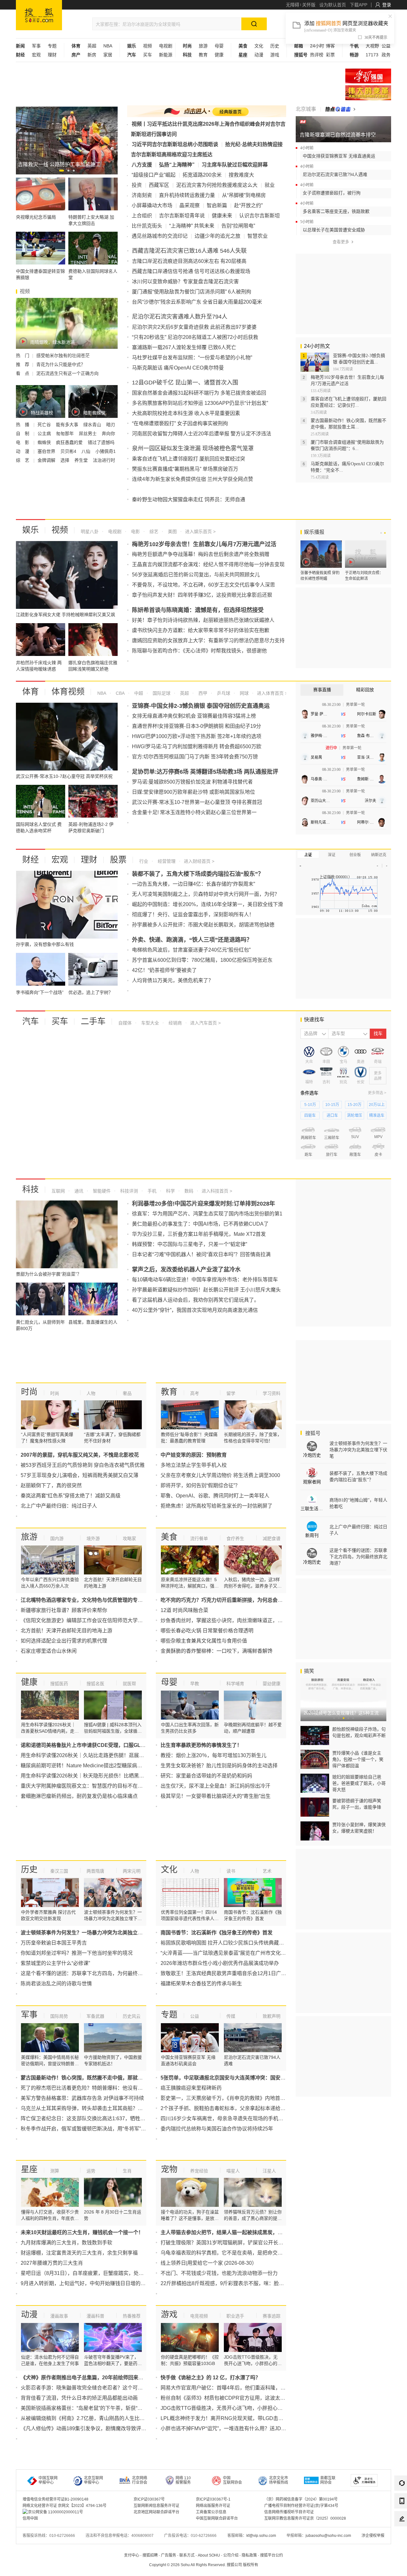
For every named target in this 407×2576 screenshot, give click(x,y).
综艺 (153, 531)
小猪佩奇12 (107, 451)
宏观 (36, 55)
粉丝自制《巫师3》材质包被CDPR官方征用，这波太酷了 (225, 2398)
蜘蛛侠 (45, 442)
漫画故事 (59, 2316)
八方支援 (142, 165)
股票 (118, 860)
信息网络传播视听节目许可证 (289, 2512)
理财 (52, 55)
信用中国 (30, 2518)
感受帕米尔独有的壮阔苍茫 (63, 355)
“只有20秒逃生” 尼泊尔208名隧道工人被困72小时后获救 (195, 337)
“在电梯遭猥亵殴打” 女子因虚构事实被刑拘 (180, 423)
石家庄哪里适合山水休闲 (49, 1651)
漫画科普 (95, 2316)
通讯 (78, 1191)
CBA (120, 693)
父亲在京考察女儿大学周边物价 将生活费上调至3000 (220, 1475)
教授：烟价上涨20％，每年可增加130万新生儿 (214, 1755)
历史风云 (132, 2016)
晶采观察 (190, 205)
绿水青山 (93, 425)
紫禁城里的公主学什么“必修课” (55, 1963)
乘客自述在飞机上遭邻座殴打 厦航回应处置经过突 (189, 459)
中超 (138, 693)
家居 (108, 55)
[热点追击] (340, 109)
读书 (231, 1871)
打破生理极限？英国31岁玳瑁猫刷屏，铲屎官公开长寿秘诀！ (230, 2243)
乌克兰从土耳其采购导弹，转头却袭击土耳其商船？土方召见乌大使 (97, 2108)
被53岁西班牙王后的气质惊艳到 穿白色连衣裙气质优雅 (83, 1465)
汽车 (31, 1021)
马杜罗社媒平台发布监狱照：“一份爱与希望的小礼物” (192, 358)
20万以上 (377, 1105)
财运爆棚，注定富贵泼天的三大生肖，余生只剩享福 (79, 2253)
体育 (31, 692)
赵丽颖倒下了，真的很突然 (51, 1485)
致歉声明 (272, 2016)
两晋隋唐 (95, 1871)
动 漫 (23, 451)
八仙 (86, 451)
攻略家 (129, 1538)
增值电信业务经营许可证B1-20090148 (55, 2499)
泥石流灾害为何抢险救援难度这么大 (217, 185)
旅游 (203, 46)
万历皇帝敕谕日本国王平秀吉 (54, 1943)
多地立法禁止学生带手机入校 (194, 1465)
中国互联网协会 (232, 2480)
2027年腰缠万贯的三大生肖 (52, 2263)
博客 (330, 46)
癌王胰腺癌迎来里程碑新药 (191, 2088)
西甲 (202, 693)
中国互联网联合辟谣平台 (217, 2518)
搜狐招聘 (150, 2555)
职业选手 (235, 2316)
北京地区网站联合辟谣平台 (156, 2512)
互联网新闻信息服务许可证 (156, 2506)
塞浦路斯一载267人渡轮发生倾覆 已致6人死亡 (184, 347)
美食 (169, 1537)
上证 (308, 855)
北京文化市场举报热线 (279, 2480)
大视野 (372, 46)
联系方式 (187, 2555)
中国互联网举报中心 (48, 2480)
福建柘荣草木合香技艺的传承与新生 (201, 1984)
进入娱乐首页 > (200, 531)
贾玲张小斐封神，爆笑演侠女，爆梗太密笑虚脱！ (359, 1828)
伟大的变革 (368, 93)
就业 (270, 185)
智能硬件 (101, 1191)
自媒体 (125, 1023)
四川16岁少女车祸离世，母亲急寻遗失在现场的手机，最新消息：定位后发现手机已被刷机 (263, 2119)
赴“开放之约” (248, 205)
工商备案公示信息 (211, 2512)
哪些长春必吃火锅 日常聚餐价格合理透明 (207, 1631)
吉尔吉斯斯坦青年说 (182, 216)
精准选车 (377, 1116)
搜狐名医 (95, 1684)
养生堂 (82, 460)
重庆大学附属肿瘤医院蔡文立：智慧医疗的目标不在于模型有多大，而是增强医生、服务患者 (125, 1786)
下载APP (359, 5)
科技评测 (128, 1191)
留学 (231, 1393)
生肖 (127, 2171)
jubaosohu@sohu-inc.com (328, 2536)
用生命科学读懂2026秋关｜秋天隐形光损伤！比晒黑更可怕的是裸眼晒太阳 (105, 1776)
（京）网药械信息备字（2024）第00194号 (301, 2499)
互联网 (58, 1191)
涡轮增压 (355, 1116)
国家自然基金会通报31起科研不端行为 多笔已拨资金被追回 (199, 393)
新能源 (166, 55)
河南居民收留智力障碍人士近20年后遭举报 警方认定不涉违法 (202, 434)
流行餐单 (199, 1538)
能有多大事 (68, 425)
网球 (244, 693)
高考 (195, 1393)
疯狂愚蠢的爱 (70, 442)
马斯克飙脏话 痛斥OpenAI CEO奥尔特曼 (178, 368)
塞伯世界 (47, 451)
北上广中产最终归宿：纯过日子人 (59, 1506)
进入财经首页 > (199, 861)
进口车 (332, 1116)
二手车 (93, 1021)
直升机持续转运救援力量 (187, 195)
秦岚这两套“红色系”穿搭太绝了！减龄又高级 (71, 1496)
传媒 (231, 2016)
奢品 (127, 1393)
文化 (259, 46)
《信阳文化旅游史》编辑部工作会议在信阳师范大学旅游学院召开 (94, 1620)
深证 (332, 855)
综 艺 (23, 460)
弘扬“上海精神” (177, 165)
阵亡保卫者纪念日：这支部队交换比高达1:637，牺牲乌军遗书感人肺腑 (101, 2119)
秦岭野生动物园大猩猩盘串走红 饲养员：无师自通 (189, 500)
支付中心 (132, 2555)
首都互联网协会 (328, 2480)
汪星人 (269, 2171)
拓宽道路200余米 (202, 175)
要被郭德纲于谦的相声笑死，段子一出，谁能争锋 (357, 1804)
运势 (91, 2171)
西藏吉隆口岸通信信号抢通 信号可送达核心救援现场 (191, 271)
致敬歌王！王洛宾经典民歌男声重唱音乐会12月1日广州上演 (228, 1973)
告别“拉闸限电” (238, 226)
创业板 (355, 855)
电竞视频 (199, 2316)
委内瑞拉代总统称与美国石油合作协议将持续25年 (217, 2129)
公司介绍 (231, 2555)
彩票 (330, 55)
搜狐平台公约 (272, 2555)
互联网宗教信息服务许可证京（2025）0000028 (305, 2518)
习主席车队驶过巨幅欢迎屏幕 (235, 165)
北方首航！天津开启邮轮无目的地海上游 (66, 1631)
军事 (36, 46)
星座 (29, 2169)
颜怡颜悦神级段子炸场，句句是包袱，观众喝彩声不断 (359, 1732)
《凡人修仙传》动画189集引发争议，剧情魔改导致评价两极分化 (94, 2428)
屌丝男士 (88, 433)
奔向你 (108, 433)
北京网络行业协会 (140, 2480)
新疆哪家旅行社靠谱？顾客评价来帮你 (64, 1610)
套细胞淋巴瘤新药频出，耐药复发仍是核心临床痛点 (79, 1796)
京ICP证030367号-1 (213, 2499)
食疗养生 (235, 1538)
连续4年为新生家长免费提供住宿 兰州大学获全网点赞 (193, 479)
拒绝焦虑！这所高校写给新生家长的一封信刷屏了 (217, 1506)
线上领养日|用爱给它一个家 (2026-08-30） (209, 2263)
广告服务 (169, 2555)
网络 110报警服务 (183, 2480)
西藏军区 (159, 185)
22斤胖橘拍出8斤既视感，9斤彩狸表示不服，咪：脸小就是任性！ (235, 2283)
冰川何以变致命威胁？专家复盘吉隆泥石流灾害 (185, 282)
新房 (92, 55)
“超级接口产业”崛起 (154, 175)
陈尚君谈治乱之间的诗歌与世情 (56, 1984)
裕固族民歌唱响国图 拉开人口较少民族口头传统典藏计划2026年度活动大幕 (246, 1943)
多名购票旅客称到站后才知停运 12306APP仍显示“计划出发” (200, 403)
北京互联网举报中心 (93, 2480)
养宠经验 (199, 2171)
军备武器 (95, 2016)
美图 (172, 531)
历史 (275, 46)
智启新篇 (217, 205)
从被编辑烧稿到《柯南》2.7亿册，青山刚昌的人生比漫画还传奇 (93, 2418)
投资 (137, 185)
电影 (135, 531)
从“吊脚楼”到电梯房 (244, 195)
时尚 (29, 1392)
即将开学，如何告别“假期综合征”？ (200, 1485)
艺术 (267, 1871)
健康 (219, 55)
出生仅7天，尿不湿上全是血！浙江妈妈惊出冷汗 (215, 1786)
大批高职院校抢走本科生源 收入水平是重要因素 (186, 413)
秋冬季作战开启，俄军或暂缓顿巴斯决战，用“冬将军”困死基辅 (91, 2129)
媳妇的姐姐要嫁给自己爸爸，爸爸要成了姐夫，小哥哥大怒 (359, 1783)
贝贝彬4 (69, 451)
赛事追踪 (272, 2316)
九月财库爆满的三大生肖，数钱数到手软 (66, 2243)
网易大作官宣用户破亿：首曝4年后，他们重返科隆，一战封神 (231, 2388)
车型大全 (149, 1023)
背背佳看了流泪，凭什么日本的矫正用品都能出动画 (79, 2398)
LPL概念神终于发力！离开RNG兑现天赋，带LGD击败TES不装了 (235, 2418)
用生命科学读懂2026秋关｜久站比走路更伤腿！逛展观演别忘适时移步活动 (105, 1755)
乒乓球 (223, 693)
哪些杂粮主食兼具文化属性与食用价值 (204, 1641)
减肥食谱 (272, 1538)
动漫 (259, 55)
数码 (188, 1191)
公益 (386, 46)
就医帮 (129, 1684)
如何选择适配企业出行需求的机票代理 (64, 1641)
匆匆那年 (66, 433)
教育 (203, 55)
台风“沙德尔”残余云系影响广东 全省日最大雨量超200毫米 (197, 302)
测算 (55, 2171)
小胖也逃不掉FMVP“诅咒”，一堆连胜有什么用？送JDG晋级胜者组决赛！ (243, 2428)
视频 (148, 46)
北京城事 (306, 109)
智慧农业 (258, 236)
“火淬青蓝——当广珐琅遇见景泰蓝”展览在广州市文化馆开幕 (228, 1953)
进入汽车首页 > (205, 1023)
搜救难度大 (241, 175)
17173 (372, 55)
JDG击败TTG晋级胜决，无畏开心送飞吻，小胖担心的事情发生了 (234, 2408)
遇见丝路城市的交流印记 (160, 236)
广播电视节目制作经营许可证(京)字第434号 (301, 2506)
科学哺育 (235, 1684)
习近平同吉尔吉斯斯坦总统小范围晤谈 (175, 144)
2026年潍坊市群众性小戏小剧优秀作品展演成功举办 (220, 1963)
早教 (195, 1684)
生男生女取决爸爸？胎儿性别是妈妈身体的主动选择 (219, 1766)
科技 (31, 1189)
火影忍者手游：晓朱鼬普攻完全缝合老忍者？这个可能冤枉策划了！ (97, 2388)
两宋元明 (132, 1871)
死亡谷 (45, 425)
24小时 (317, 46)
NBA (108, 46)
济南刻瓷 (142, 195)
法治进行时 (104, 460)
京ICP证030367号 (149, 2499)
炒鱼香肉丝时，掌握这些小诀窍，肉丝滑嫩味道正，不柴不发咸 (232, 1620)
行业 (144, 861)
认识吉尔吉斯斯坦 (259, 216)
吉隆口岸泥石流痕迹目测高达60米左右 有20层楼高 (189, 261)
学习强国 (368, 76)
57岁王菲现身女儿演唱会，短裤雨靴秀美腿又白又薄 (79, 1475)
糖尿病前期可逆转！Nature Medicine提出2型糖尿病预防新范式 (92, 1766)
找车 (378, 1034)
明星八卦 (90, 531)
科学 (170, 1191)
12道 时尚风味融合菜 (184, 1610)
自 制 (23, 433)
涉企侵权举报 (373, 2536)
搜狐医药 (59, 1684)
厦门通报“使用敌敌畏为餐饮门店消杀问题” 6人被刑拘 (192, 292)
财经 (31, 860)
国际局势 (59, 2016)
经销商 (175, 1023)
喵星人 (233, 2171)
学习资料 (272, 1393)
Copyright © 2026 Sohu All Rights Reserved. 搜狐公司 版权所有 (204, 2565)
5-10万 (310, 1105)
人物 (91, 1393)
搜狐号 (312, 1433)
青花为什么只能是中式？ (61, 364)
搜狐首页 (39, 15)
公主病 (45, 433)
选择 (66, 460)
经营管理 (166, 861)
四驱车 (310, 1116)
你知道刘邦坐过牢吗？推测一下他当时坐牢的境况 (77, 1953)
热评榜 (317, 55)
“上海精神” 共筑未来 (192, 226)
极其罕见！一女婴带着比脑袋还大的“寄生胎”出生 (216, 1796)
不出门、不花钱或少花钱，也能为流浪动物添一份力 (219, 2273)
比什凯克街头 (147, 226)
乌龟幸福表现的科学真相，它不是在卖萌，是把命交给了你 (227, 2253)
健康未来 (222, 216)
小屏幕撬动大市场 (152, 205)
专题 (52, 46)
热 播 (23, 425)
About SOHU (209, 2555)
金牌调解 (47, 460)
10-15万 (332, 1105)
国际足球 (161, 693)
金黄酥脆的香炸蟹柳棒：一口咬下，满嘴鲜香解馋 (217, 1651)
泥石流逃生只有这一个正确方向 (67, 373)
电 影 (23, 442)
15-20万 (355, 1105)
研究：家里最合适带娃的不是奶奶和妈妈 (206, 1776)
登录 (387, 5)
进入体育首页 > (272, 693)
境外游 (93, 1538)
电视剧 (166, 46)
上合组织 (142, 216)
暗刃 (111, 425)
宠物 (169, 2169)
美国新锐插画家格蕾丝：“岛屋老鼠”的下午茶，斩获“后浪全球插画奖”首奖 (103, 2408)
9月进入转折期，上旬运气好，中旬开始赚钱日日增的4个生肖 (90, 2283)
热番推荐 (132, 2316)
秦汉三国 (59, 1871)
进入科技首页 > (217, 1191)
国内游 (57, 1538)
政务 (386, 55)
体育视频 (68, 692)
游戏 (275, 55)
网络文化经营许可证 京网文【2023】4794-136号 (65, 2506)
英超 (92, 46)
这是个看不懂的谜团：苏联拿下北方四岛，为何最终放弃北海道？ (94, 1973)
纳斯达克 (379, 855)
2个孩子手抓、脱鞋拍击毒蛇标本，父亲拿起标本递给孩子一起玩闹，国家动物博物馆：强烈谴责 (269, 2108)
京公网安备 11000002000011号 (55, 2512)
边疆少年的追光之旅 (217, 236)
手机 (151, 1191)
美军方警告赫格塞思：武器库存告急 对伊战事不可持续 (82, 2098)
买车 (148, 55)
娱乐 (31, 530)
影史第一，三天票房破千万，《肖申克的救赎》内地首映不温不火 (233, 2098)
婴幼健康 (272, 1684)
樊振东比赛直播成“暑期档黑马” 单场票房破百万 (185, 469)
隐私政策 (249, 2555)
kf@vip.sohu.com (261, 2536)
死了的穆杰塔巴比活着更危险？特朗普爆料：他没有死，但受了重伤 (97, 2088)
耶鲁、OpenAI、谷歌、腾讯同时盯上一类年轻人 (215, 1496)
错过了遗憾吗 (101, 442)
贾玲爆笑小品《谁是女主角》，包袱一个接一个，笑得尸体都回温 (358, 1759)
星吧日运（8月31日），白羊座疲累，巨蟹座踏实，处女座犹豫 (90, 2273)
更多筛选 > (377, 1093)
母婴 (219, 46)
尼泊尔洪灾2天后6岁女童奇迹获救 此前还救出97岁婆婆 (194, 327)
